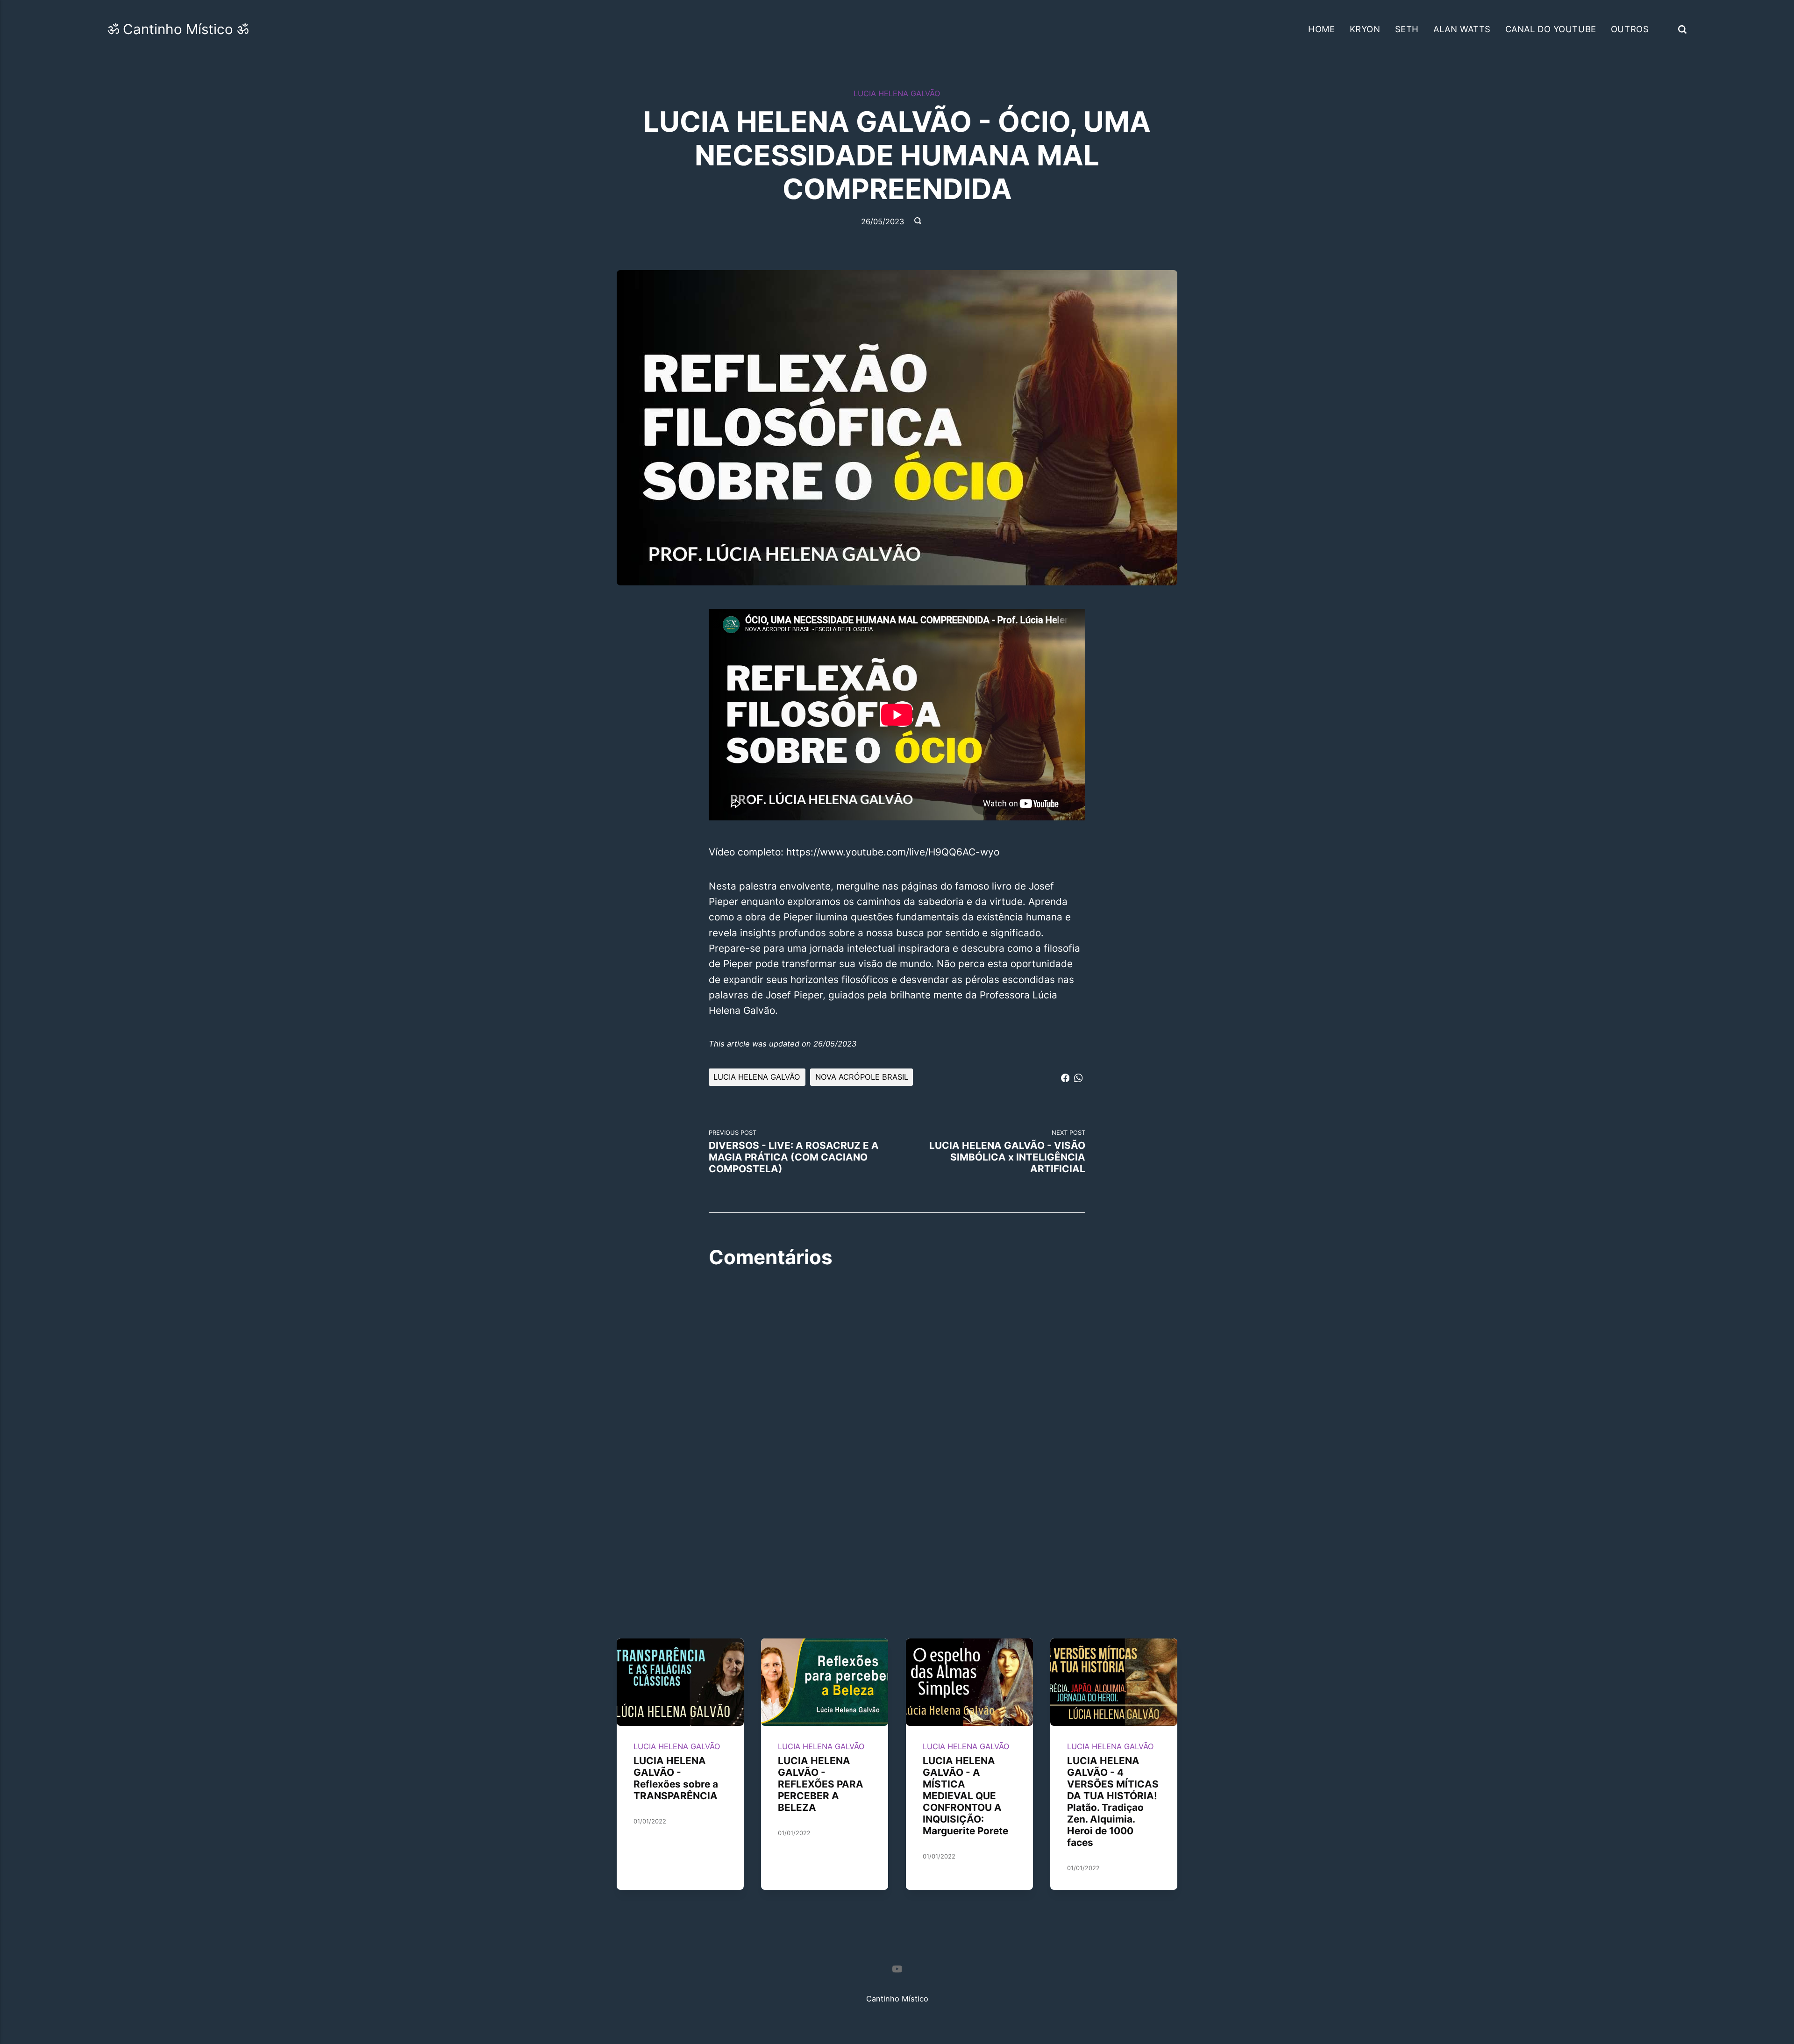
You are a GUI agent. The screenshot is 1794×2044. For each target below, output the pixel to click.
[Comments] (918, 221)
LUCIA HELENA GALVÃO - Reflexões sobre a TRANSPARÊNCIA (676, 1778)
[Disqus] (897, 1402)
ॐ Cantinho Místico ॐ (178, 29)
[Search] (1682, 29)
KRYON (1365, 29)
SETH (1407, 29)
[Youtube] (897, 1971)
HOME (1321, 29)
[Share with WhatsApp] (1078, 1076)
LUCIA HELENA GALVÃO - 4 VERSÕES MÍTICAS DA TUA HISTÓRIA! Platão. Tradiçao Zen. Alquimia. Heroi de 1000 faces (1113, 1802)
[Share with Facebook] (1065, 1076)
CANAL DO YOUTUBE (1551, 29)
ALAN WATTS (1462, 29)
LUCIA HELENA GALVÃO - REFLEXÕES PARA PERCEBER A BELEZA (821, 1784)
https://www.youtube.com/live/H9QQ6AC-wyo (893, 852)
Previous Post (794, 1152)
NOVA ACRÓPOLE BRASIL (862, 1077)
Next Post (1007, 1152)
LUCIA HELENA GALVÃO (897, 93)
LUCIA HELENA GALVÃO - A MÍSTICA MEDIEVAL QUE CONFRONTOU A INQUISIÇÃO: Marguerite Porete (965, 1796)
